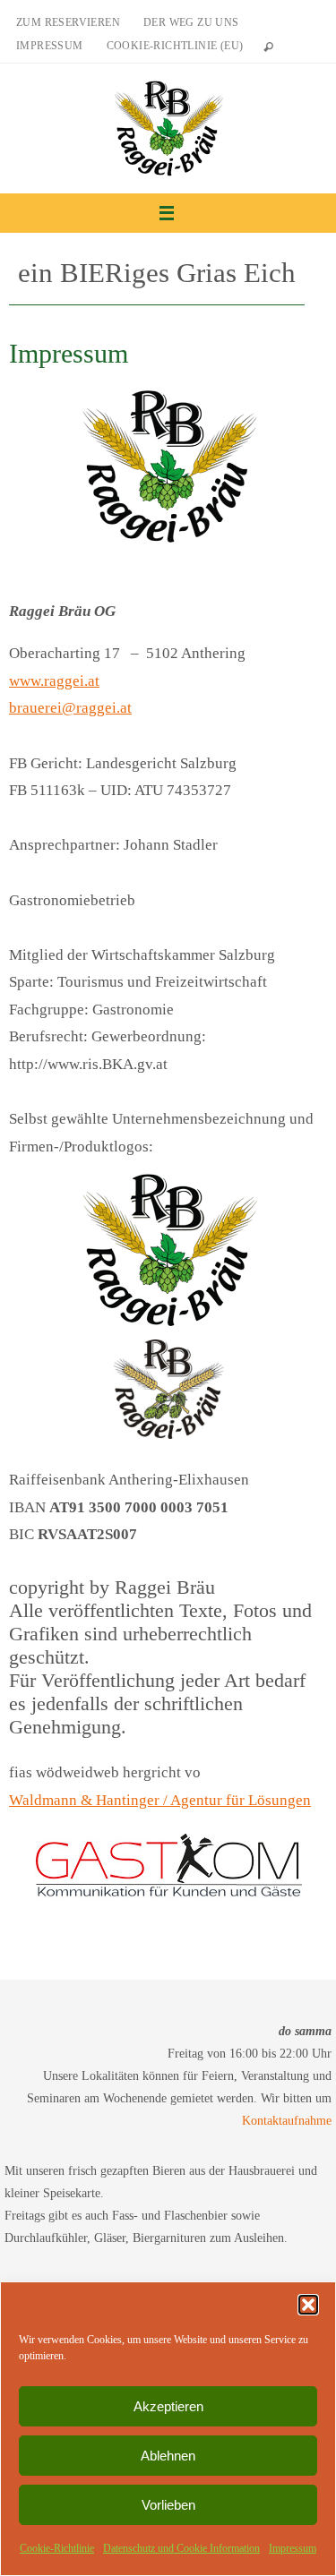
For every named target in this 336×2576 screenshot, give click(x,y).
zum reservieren (68, 22)
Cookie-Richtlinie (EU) (175, 46)
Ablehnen (168, 2456)
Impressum (293, 2548)
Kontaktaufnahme (287, 2121)
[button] (308, 2305)
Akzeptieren (168, 2406)
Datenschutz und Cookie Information (181, 2548)
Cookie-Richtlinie (57, 2548)
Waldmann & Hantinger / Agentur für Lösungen (160, 1800)
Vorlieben (168, 2505)
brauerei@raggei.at (70, 708)
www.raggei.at (54, 681)
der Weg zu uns (191, 22)
